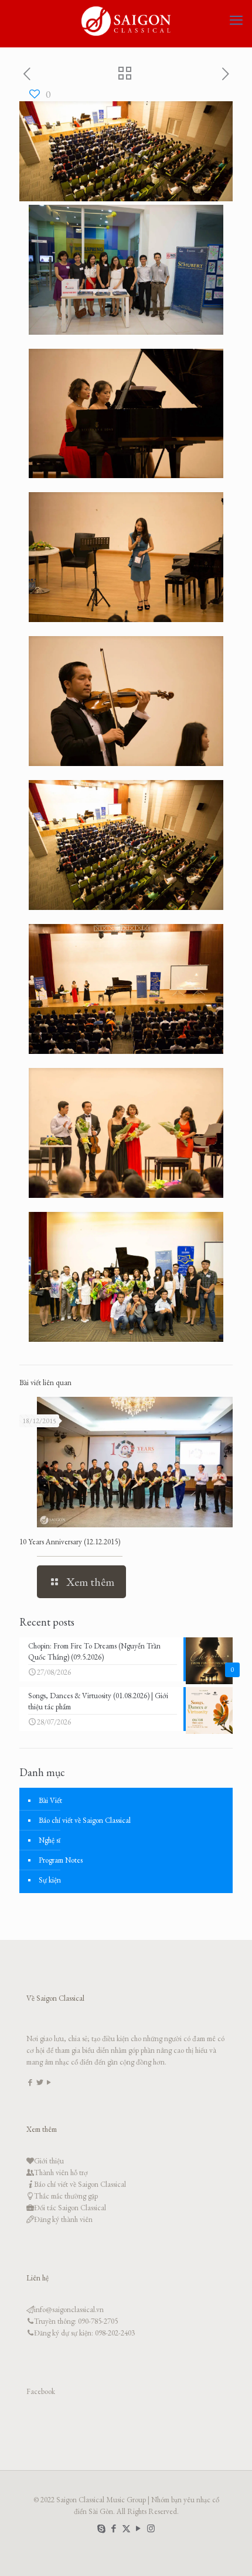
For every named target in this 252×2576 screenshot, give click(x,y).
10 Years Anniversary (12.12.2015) (70, 1542)
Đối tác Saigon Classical (70, 2208)
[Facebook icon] (114, 2528)
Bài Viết (50, 1800)
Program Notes (61, 1860)
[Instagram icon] (151, 2528)
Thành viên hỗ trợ (61, 2173)
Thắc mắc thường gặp (66, 2196)
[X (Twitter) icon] (126, 2528)
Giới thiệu (49, 2161)
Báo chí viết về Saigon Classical (85, 1820)
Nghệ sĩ (50, 1840)
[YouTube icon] (139, 2528)
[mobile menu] (236, 20)
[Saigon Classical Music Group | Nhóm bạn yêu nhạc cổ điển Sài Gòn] (126, 20)
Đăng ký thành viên (63, 2219)
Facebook (41, 2391)
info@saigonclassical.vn (69, 2309)
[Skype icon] (102, 2528)
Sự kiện (50, 1880)
